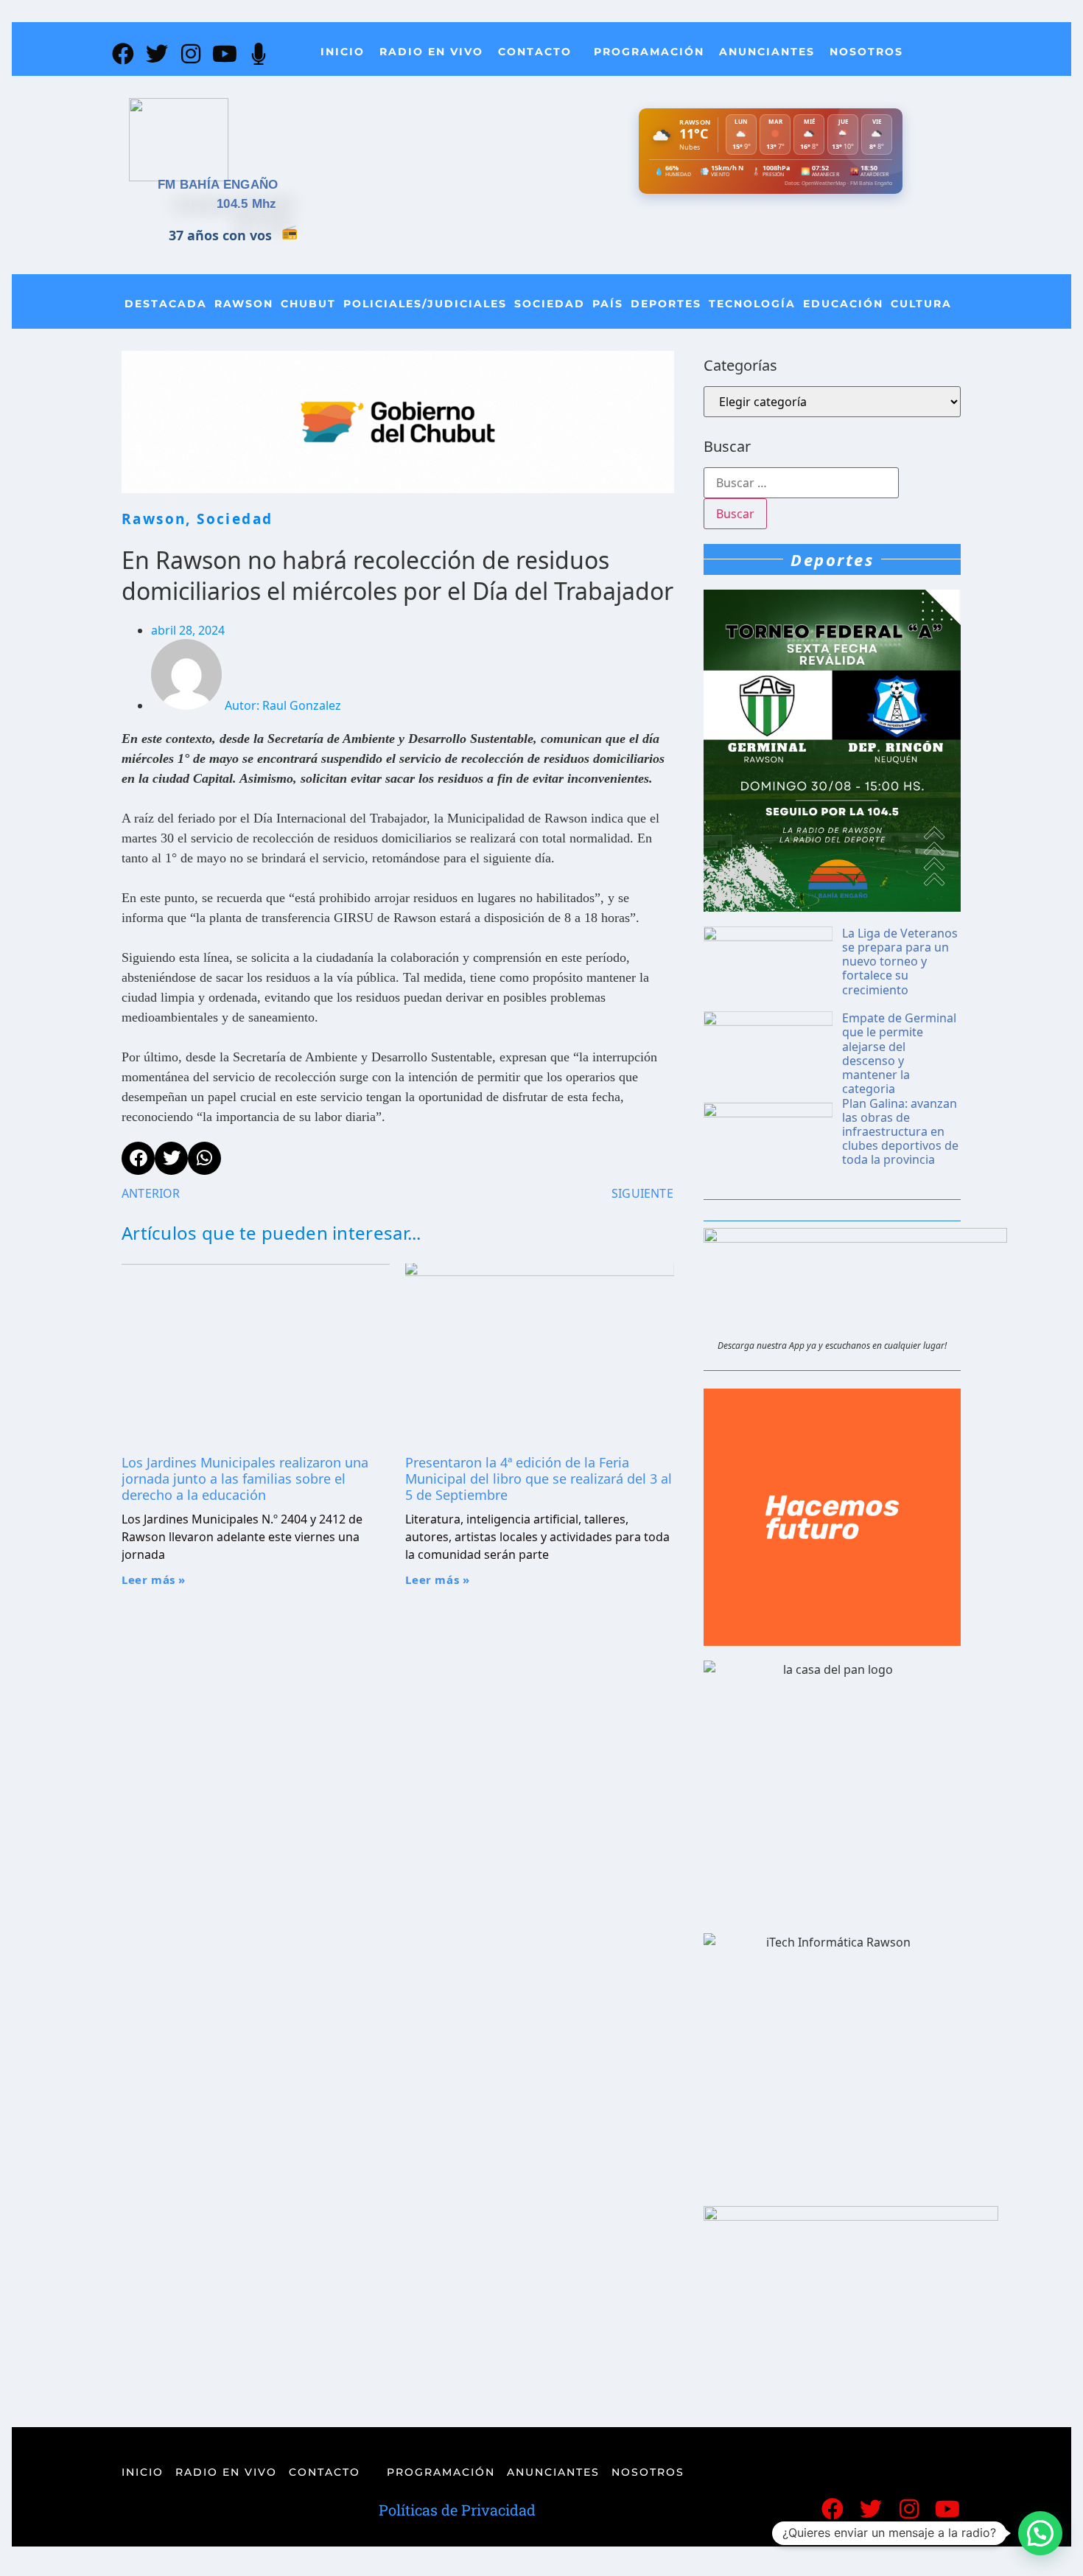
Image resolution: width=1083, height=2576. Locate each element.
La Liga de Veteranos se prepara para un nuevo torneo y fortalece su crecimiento (900, 961)
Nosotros (866, 52)
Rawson (244, 304)
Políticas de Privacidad (457, 2510)
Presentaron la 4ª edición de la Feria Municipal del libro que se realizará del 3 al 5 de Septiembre (539, 1478)
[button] (1040, 2533)
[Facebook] (123, 54)
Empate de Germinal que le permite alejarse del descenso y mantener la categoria (899, 1053)
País (608, 304)
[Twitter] (157, 54)
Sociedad (550, 304)
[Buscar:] (801, 483)
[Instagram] (191, 54)
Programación (649, 52)
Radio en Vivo (431, 52)
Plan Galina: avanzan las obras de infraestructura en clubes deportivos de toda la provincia (900, 1132)
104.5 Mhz (247, 204)
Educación (843, 304)
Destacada (166, 304)
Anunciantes (767, 52)
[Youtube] (225, 54)
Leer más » (154, 1580)
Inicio (343, 52)
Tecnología (752, 304)
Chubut (308, 304)
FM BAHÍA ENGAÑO (218, 185)
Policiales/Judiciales (425, 304)
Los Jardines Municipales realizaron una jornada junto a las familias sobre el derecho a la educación (245, 1478)
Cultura (921, 304)
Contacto (535, 52)
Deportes (666, 304)
